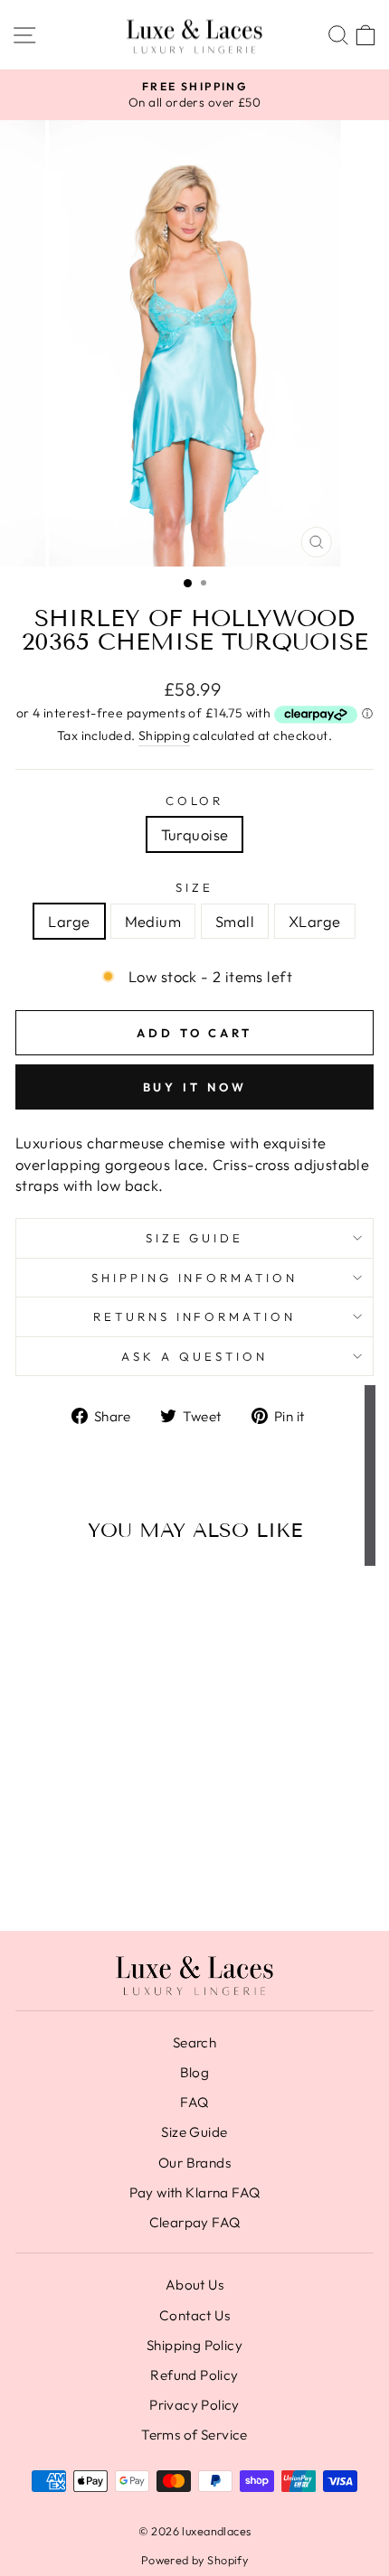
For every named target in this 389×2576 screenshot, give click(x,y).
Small (235, 921)
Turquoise (195, 834)
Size (194, 887)
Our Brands (194, 2163)
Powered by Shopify (194, 2560)
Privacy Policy (194, 2405)
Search (194, 2042)
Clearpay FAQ (195, 2222)
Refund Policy (194, 2375)
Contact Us (194, 2315)
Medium (153, 921)
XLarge (314, 921)
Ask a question (194, 1356)
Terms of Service (194, 2435)
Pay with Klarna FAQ (195, 2192)
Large (69, 921)
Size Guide (195, 1238)
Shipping (164, 735)
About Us (194, 2285)
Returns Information (195, 1316)
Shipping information (195, 1278)
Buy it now (195, 1087)
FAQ (194, 2102)
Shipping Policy (194, 2345)
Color (195, 801)
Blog (195, 2072)
